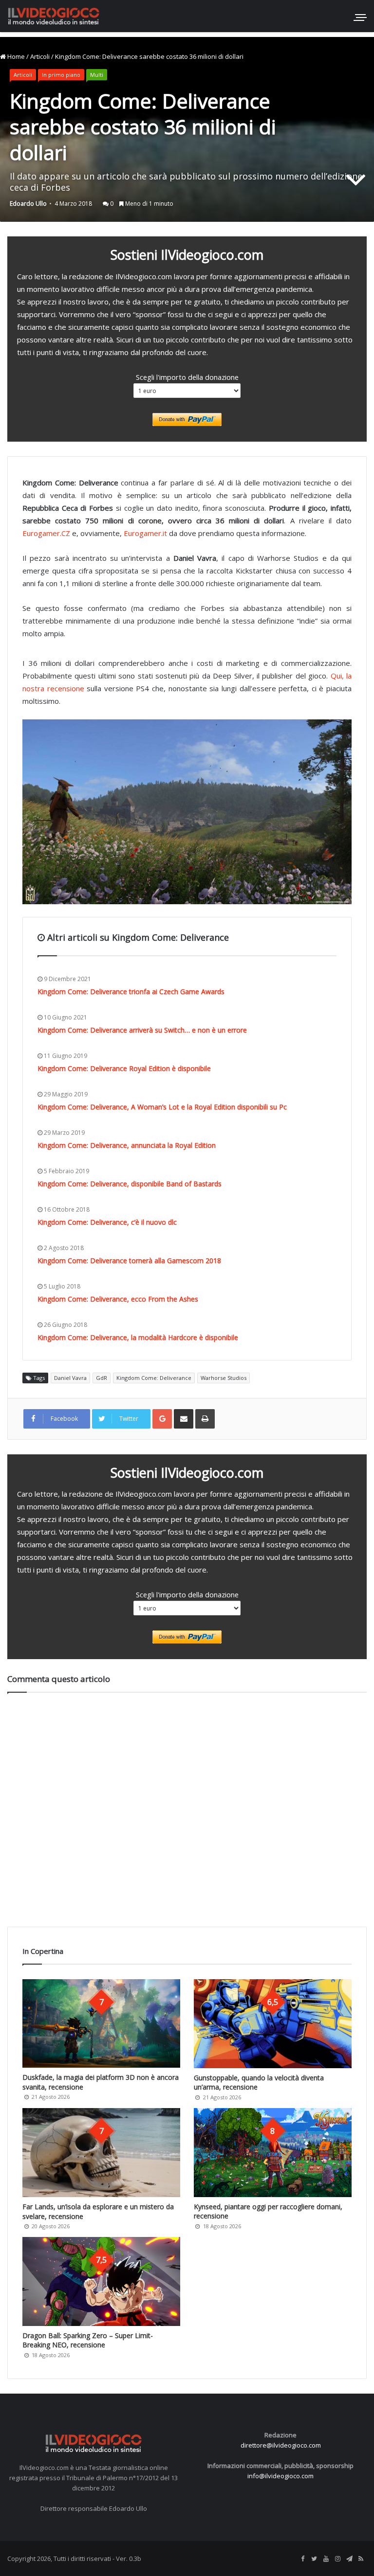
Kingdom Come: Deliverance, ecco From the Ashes (118, 1299)
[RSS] (361, 2559)
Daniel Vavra (70, 1378)
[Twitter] (314, 2559)
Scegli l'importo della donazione (187, 377)
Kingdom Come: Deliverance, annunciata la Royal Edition (127, 1145)
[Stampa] (205, 1419)
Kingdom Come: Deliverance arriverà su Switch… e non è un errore (142, 1030)
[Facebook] (302, 2559)
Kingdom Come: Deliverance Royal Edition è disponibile (124, 1068)
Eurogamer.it (145, 533)
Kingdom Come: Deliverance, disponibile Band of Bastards (130, 1184)
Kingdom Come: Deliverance (154, 1378)
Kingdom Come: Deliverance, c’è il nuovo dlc (107, 1222)
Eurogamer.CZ (46, 533)
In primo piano (61, 75)
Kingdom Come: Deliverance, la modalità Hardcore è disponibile (138, 1337)
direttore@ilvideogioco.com (281, 2445)
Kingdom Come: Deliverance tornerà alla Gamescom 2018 (129, 1261)
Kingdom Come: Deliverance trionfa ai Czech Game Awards (131, 992)
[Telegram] (349, 2559)
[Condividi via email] (184, 1419)
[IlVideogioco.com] (54, 16)
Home (15, 56)
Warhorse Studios (224, 1378)
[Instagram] (337, 2559)
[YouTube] (326, 2559)
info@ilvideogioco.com (280, 2476)
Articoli (40, 56)
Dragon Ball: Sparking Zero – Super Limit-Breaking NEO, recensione (88, 2340)
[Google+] (162, 1419)
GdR (102, 1378)
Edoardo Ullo (28, 204)
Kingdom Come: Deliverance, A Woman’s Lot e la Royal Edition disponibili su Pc (162, 1107)
